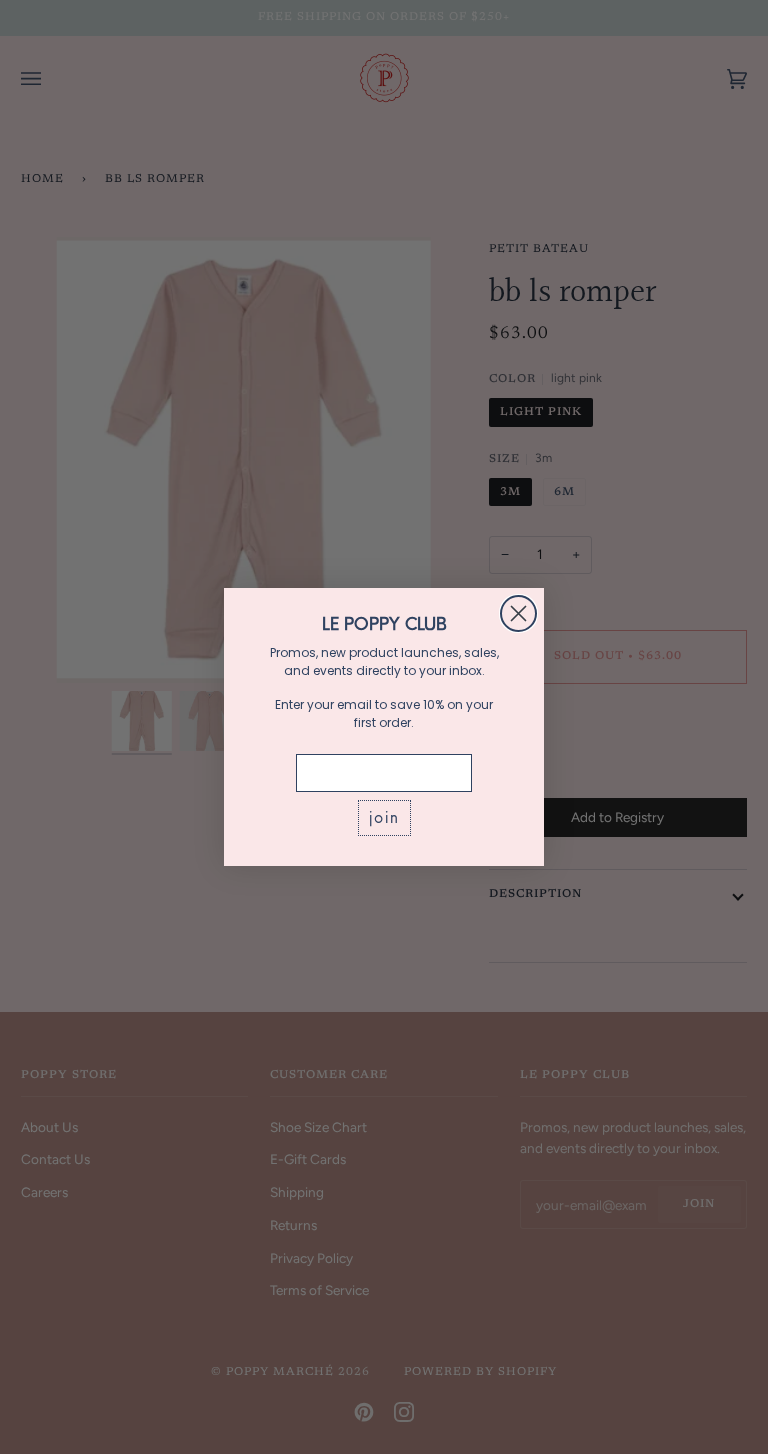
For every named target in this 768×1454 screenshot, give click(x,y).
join (384, 817)
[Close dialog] (518, 613)
